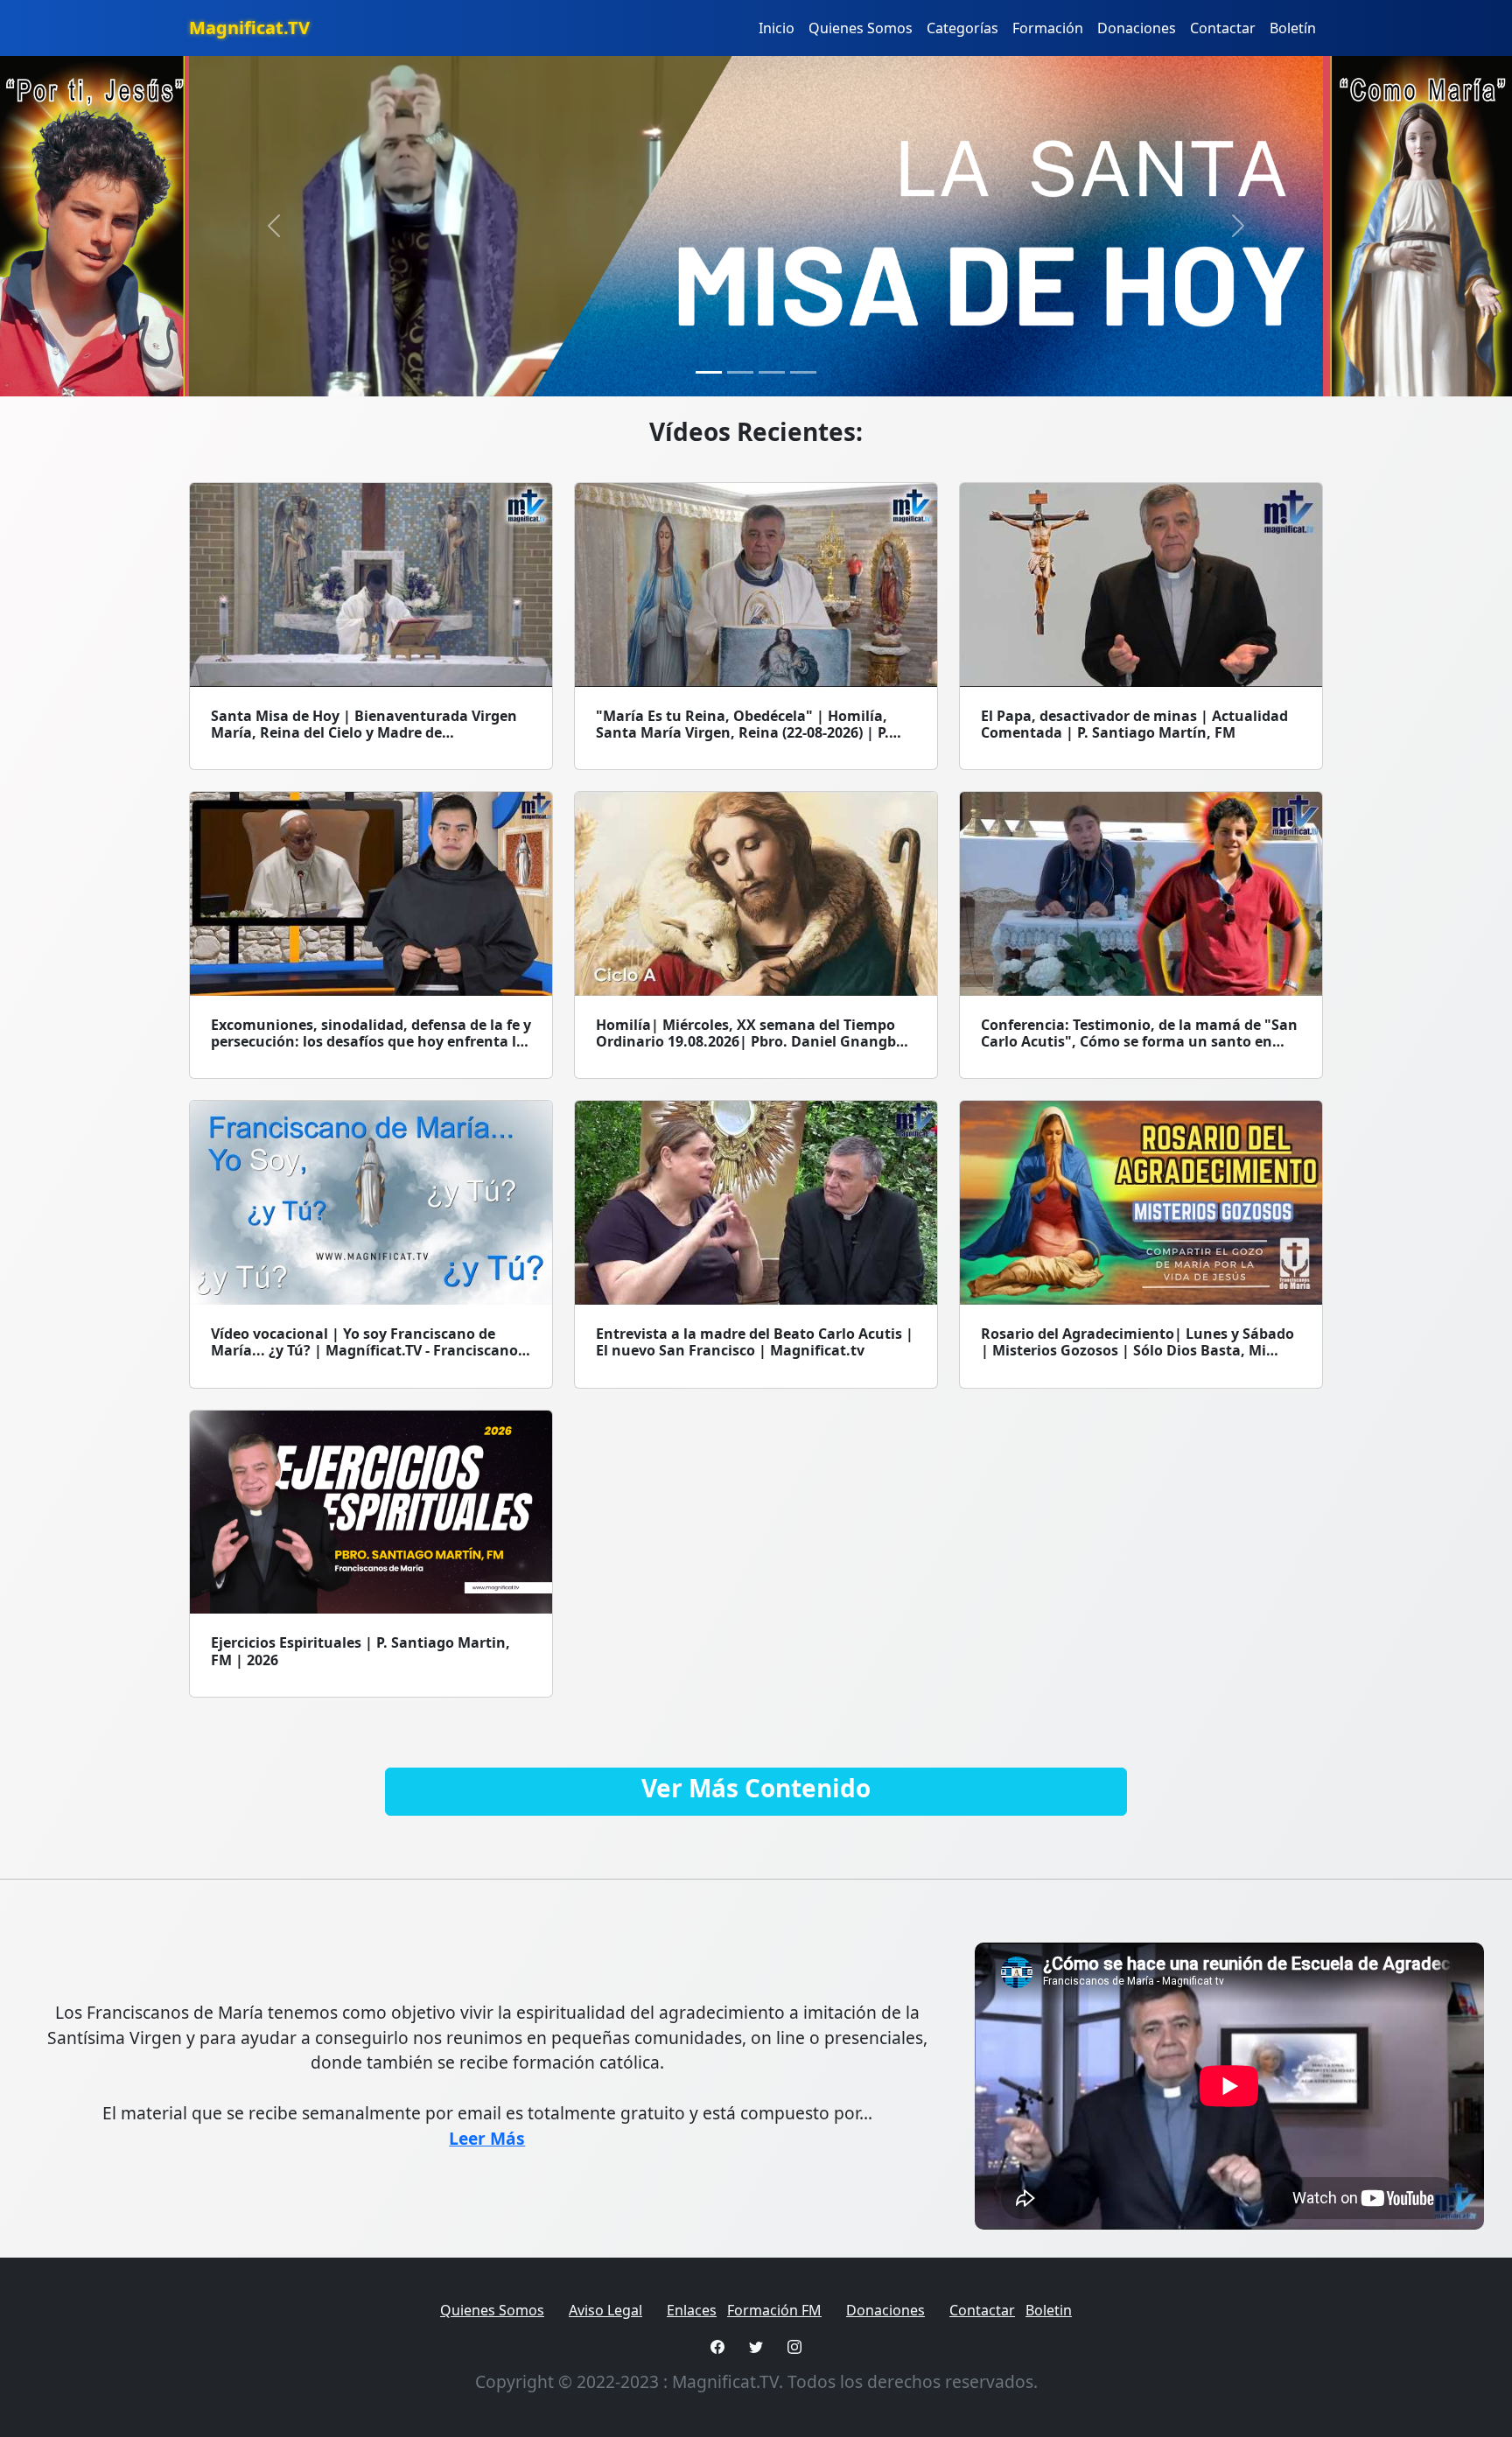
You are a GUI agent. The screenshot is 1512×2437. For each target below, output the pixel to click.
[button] (274, 226)
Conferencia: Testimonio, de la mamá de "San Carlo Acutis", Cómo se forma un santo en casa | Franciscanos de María (1139, 1041)
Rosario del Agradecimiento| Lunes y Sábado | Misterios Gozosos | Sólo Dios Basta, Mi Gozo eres (1137, 1350)
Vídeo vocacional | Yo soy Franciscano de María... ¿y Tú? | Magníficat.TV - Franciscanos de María (368, 1350)
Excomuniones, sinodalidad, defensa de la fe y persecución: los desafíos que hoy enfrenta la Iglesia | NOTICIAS (371, 1041)
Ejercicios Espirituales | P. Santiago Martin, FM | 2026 (360, 1651)
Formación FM (774, 2310)
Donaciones (1137, 28)
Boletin (1049, 2310)
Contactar (1223, 28)
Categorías (962, 28)
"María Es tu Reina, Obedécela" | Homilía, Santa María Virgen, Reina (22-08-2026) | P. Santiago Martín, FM (742, 732)
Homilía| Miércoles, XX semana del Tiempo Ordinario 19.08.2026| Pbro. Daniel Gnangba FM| (750, 1041)
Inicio (777, 28)
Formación (1048, 28)
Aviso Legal (605, 2310)
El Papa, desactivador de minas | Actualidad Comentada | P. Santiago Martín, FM (1134, 724)
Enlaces (692, 2310)
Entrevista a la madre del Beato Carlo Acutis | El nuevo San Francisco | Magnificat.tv (755, 1342)
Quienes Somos (861, 28)
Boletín (1293, 28)
